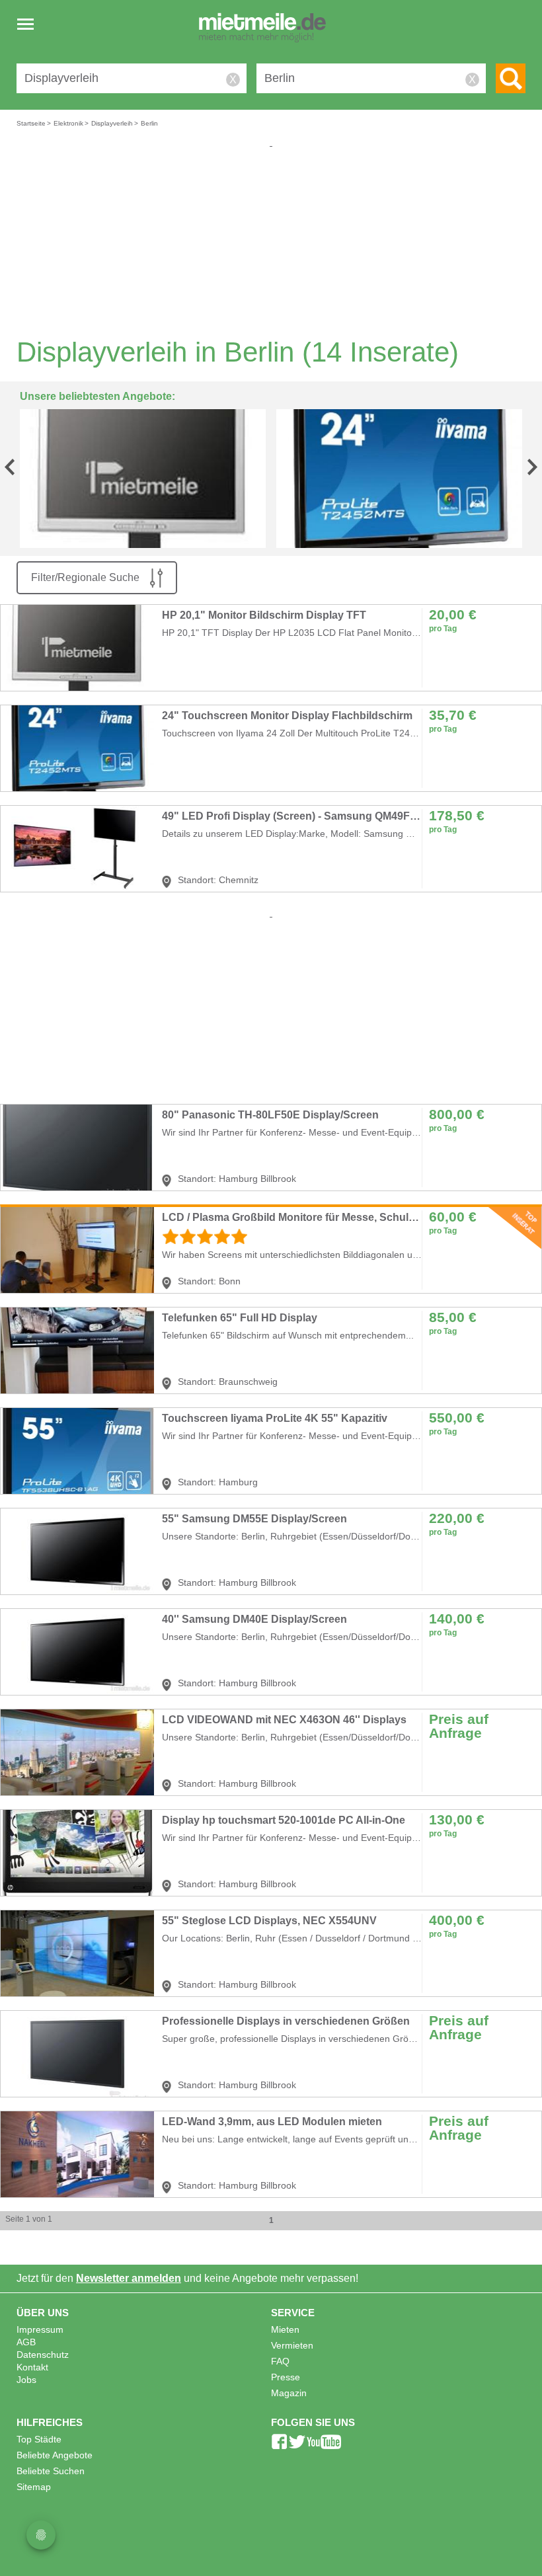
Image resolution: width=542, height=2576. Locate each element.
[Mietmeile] (262, 28)
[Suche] (511, 78)
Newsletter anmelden (129, 2278)
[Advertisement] (271, 242)
